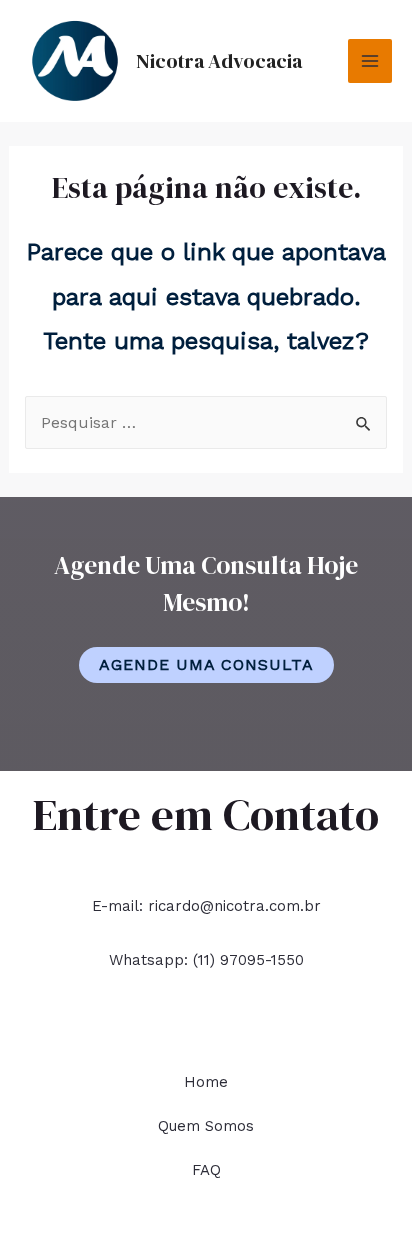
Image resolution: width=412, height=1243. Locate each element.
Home (206, 1082)
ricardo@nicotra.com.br (234, 906)
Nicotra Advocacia (219, 61)
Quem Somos (206, 1126)
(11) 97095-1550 (248, 960)
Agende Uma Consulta (206, 664)
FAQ (206, 1170)
